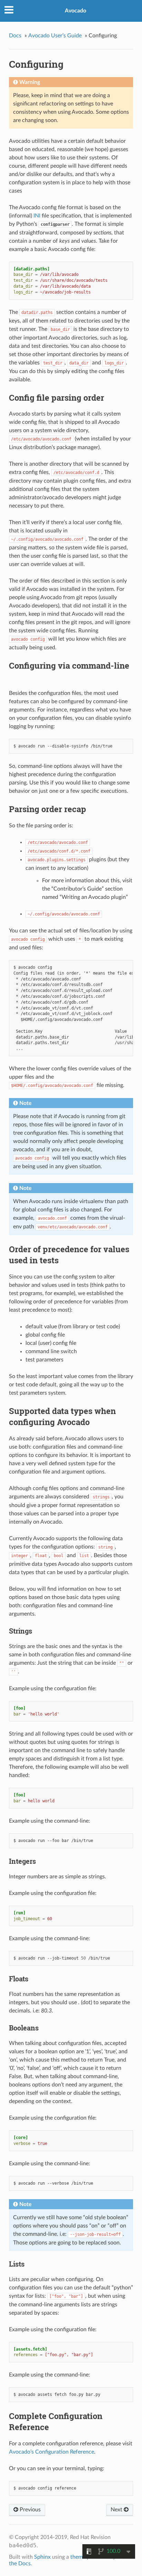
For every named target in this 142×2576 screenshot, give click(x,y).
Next (117, 2510)
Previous (29, 2510)
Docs (15, 36)
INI (37, 216)
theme (78, 2557)
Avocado (75, 11)
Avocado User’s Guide (55, 36)
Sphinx (42, 2557)
